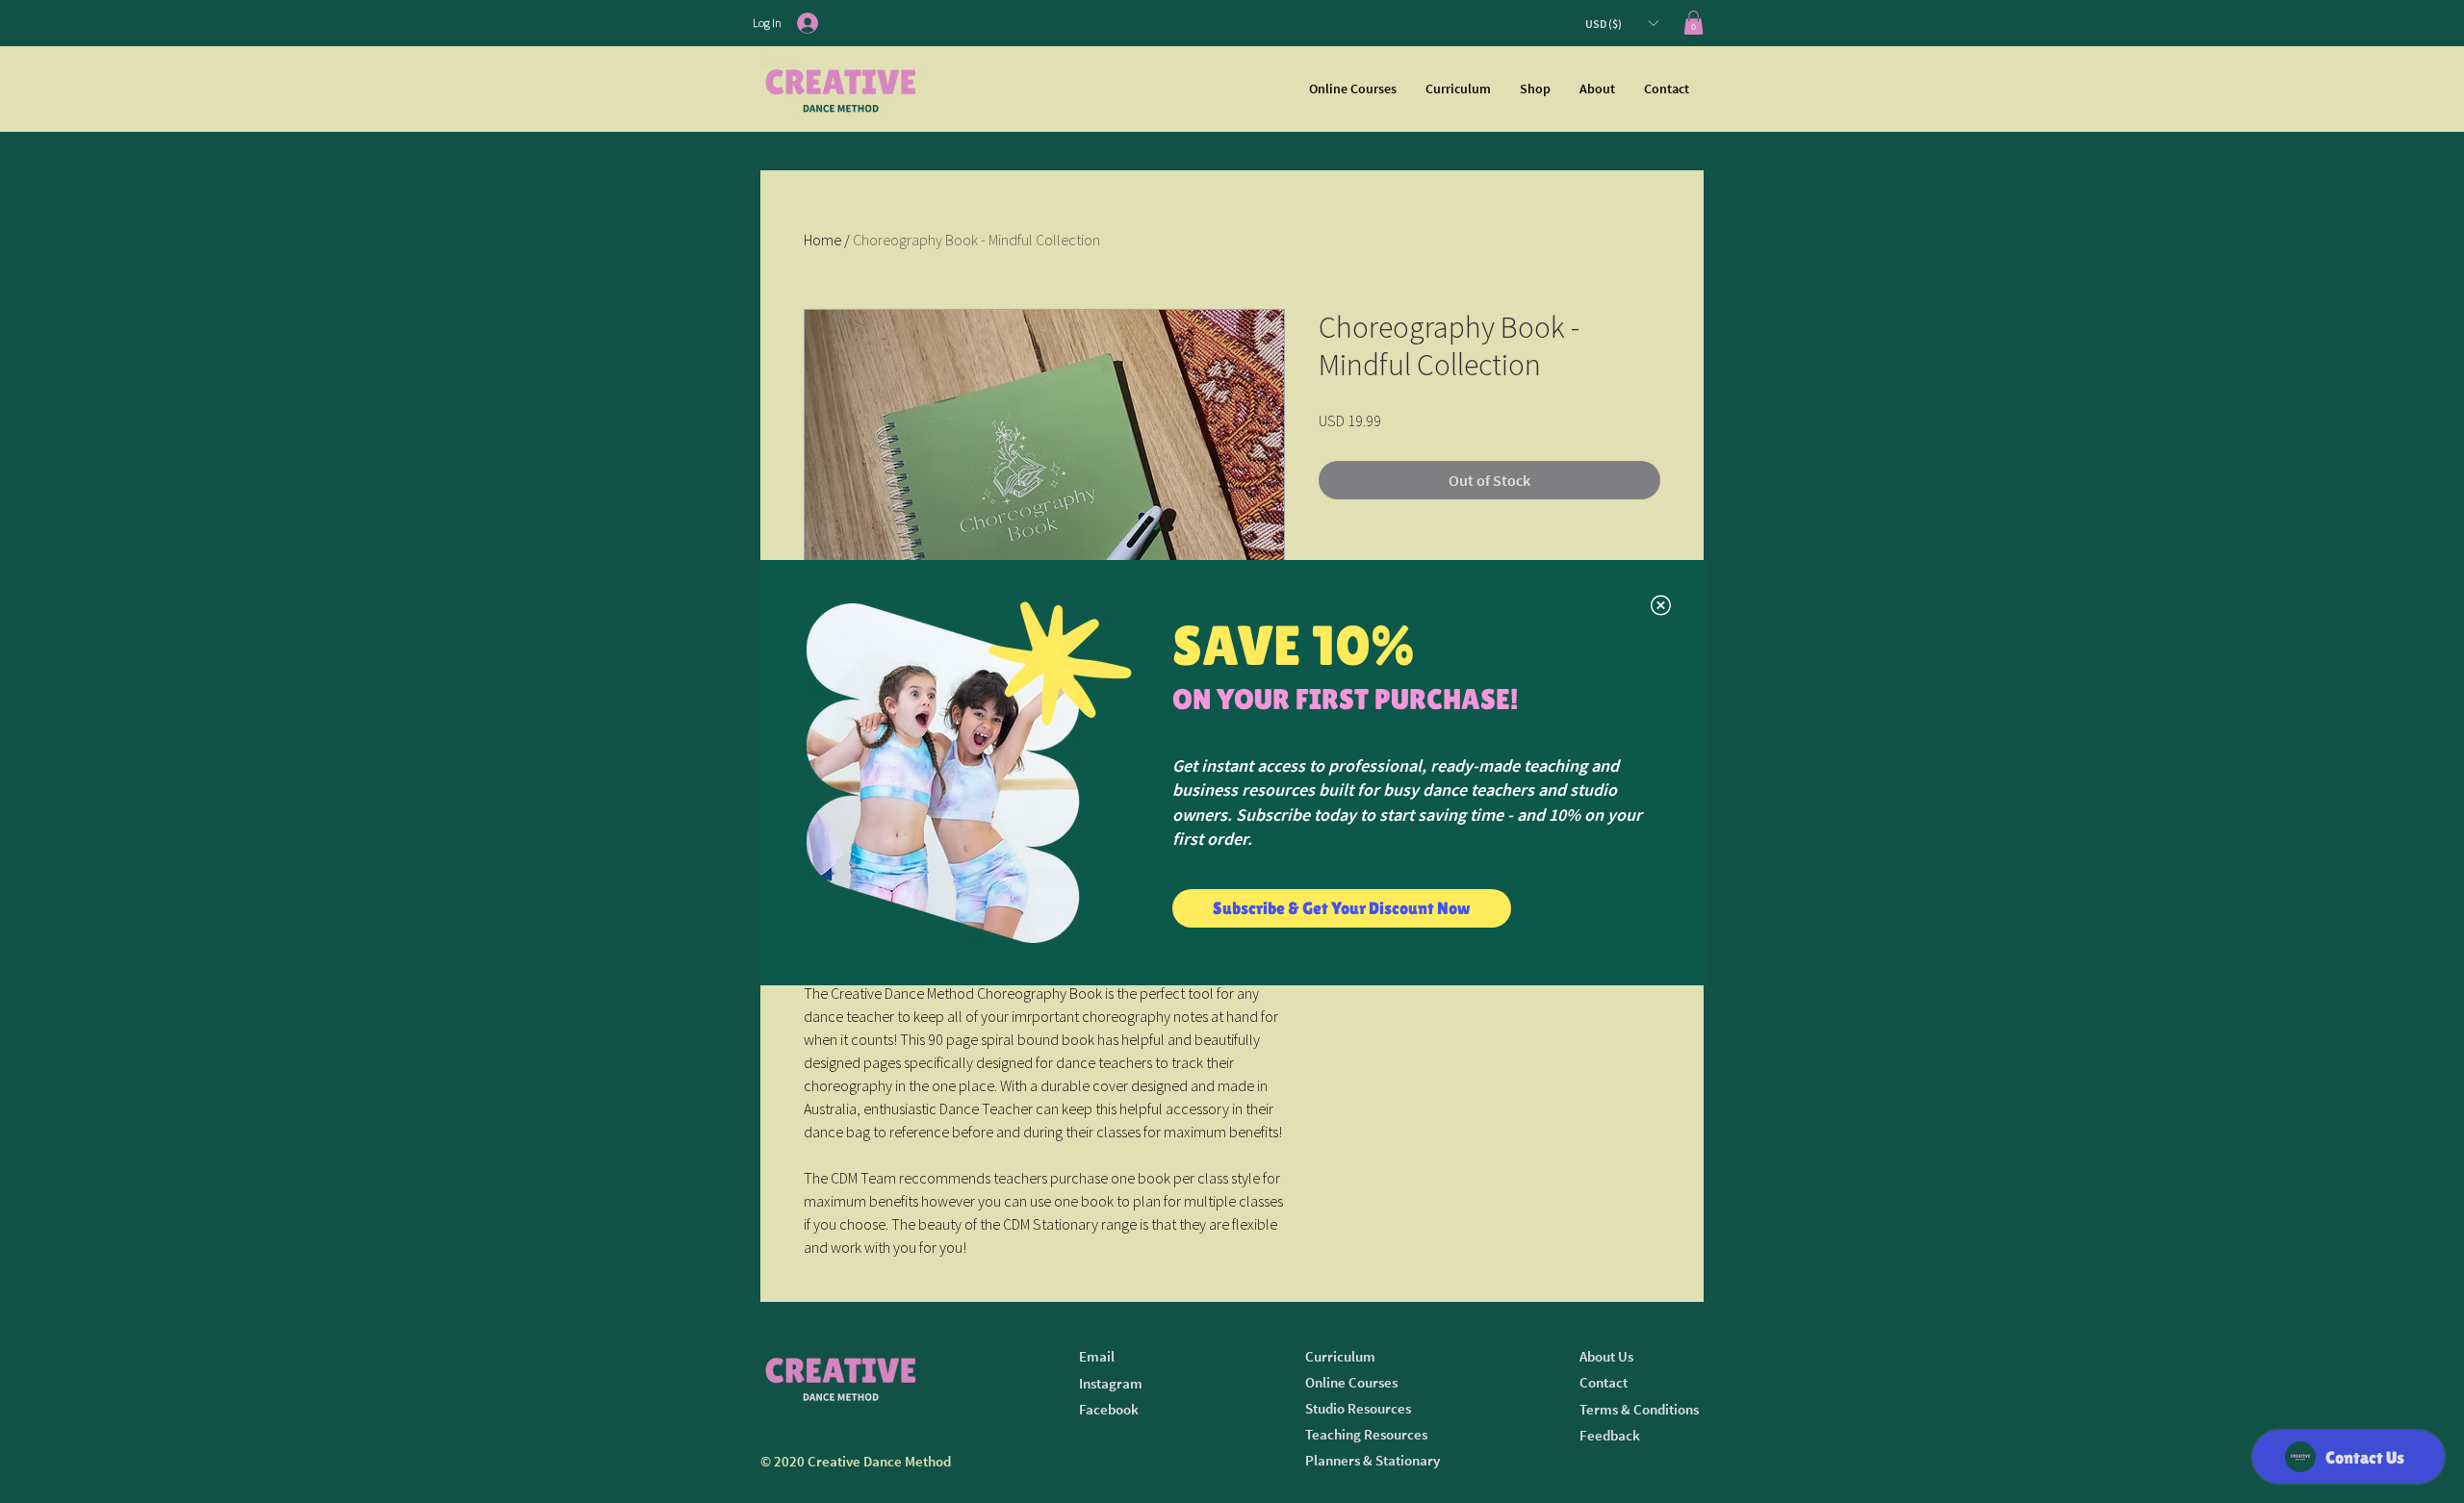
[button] (1661, 605)
